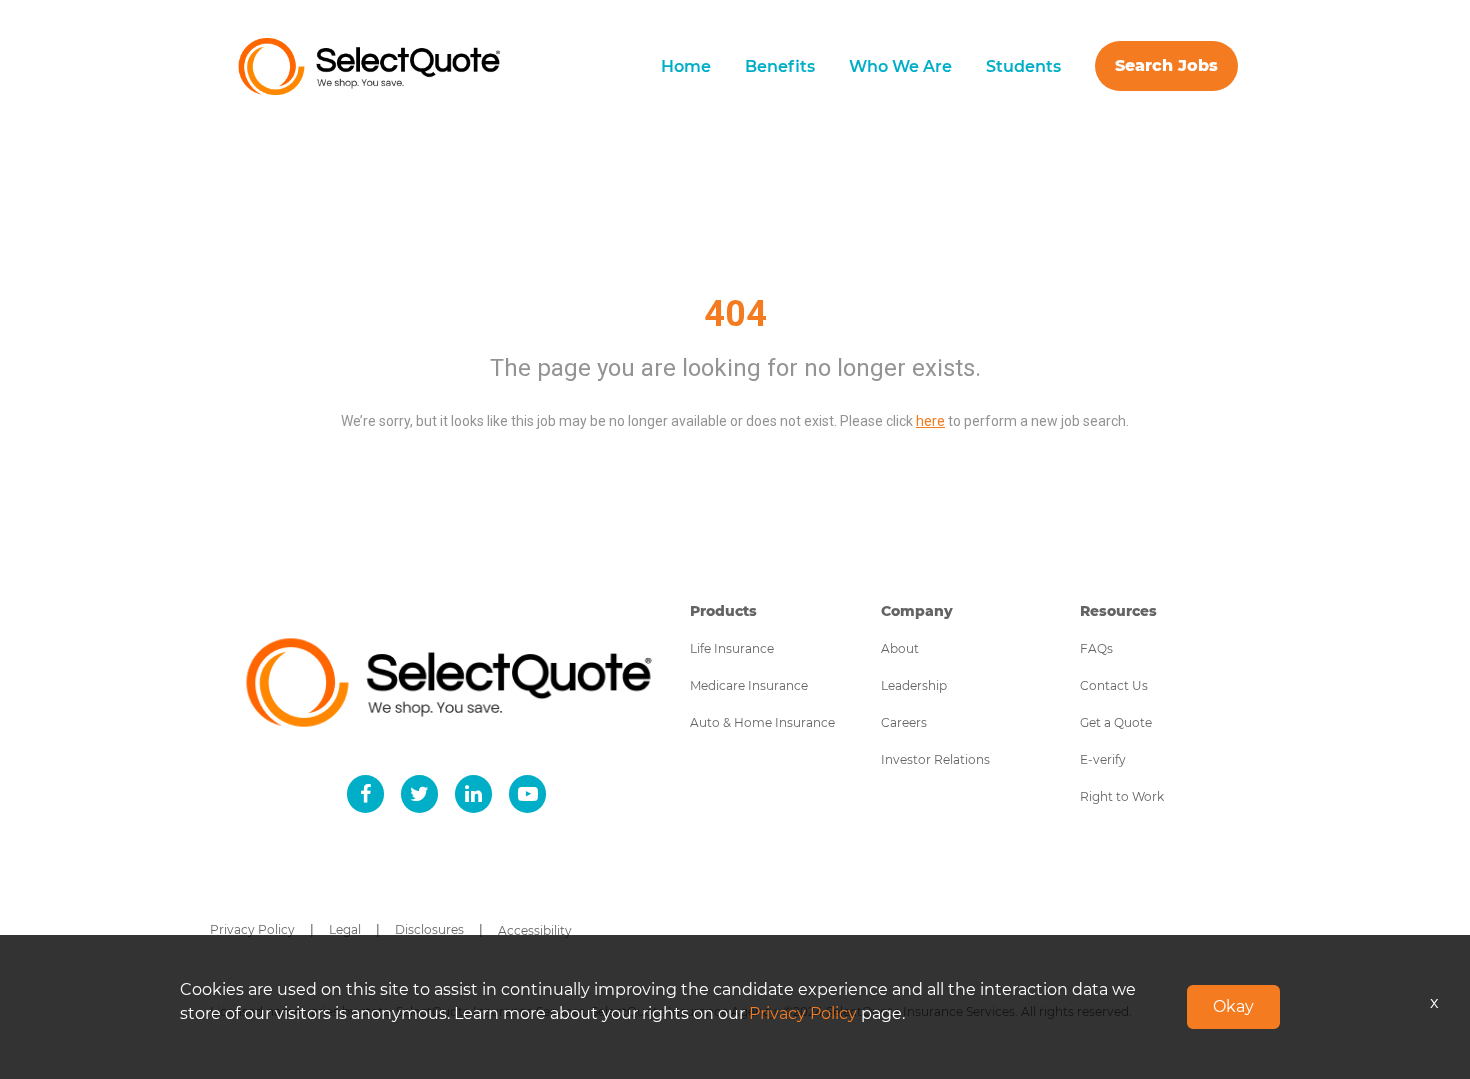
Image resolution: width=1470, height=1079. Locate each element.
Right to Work (1122, 796)
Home (686, 66)
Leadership (914, 685)
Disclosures (429, 929)
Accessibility (535, 930)
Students (1023, 66)
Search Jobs (1166, 65)
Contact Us (1114, 685)
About (900, 648)
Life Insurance (732, 648)
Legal (345, 929)
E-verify (1103, 759)
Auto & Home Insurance (762, 722)
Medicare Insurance (749, 685)
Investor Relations (935, 759)
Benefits (780, 66)
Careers (904, 722)
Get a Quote (1116, 722)
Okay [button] (1233, 1006)
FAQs (1096, 648)
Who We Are (900, 66)
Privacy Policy (252, 929)
